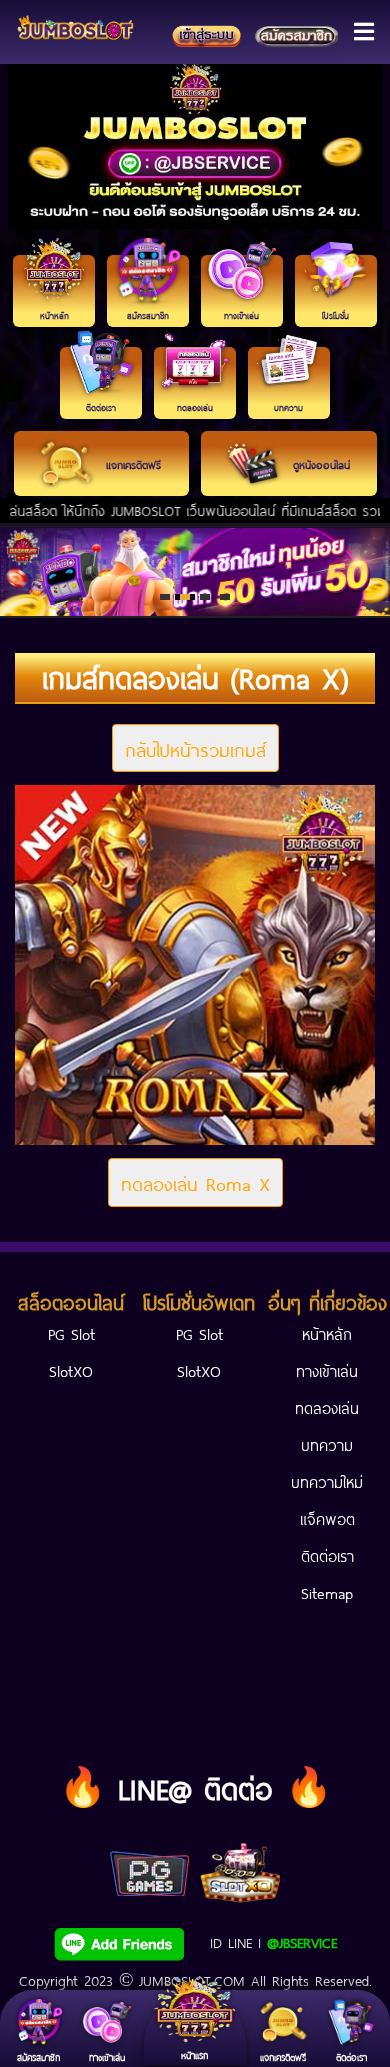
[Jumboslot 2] (195, 572)
